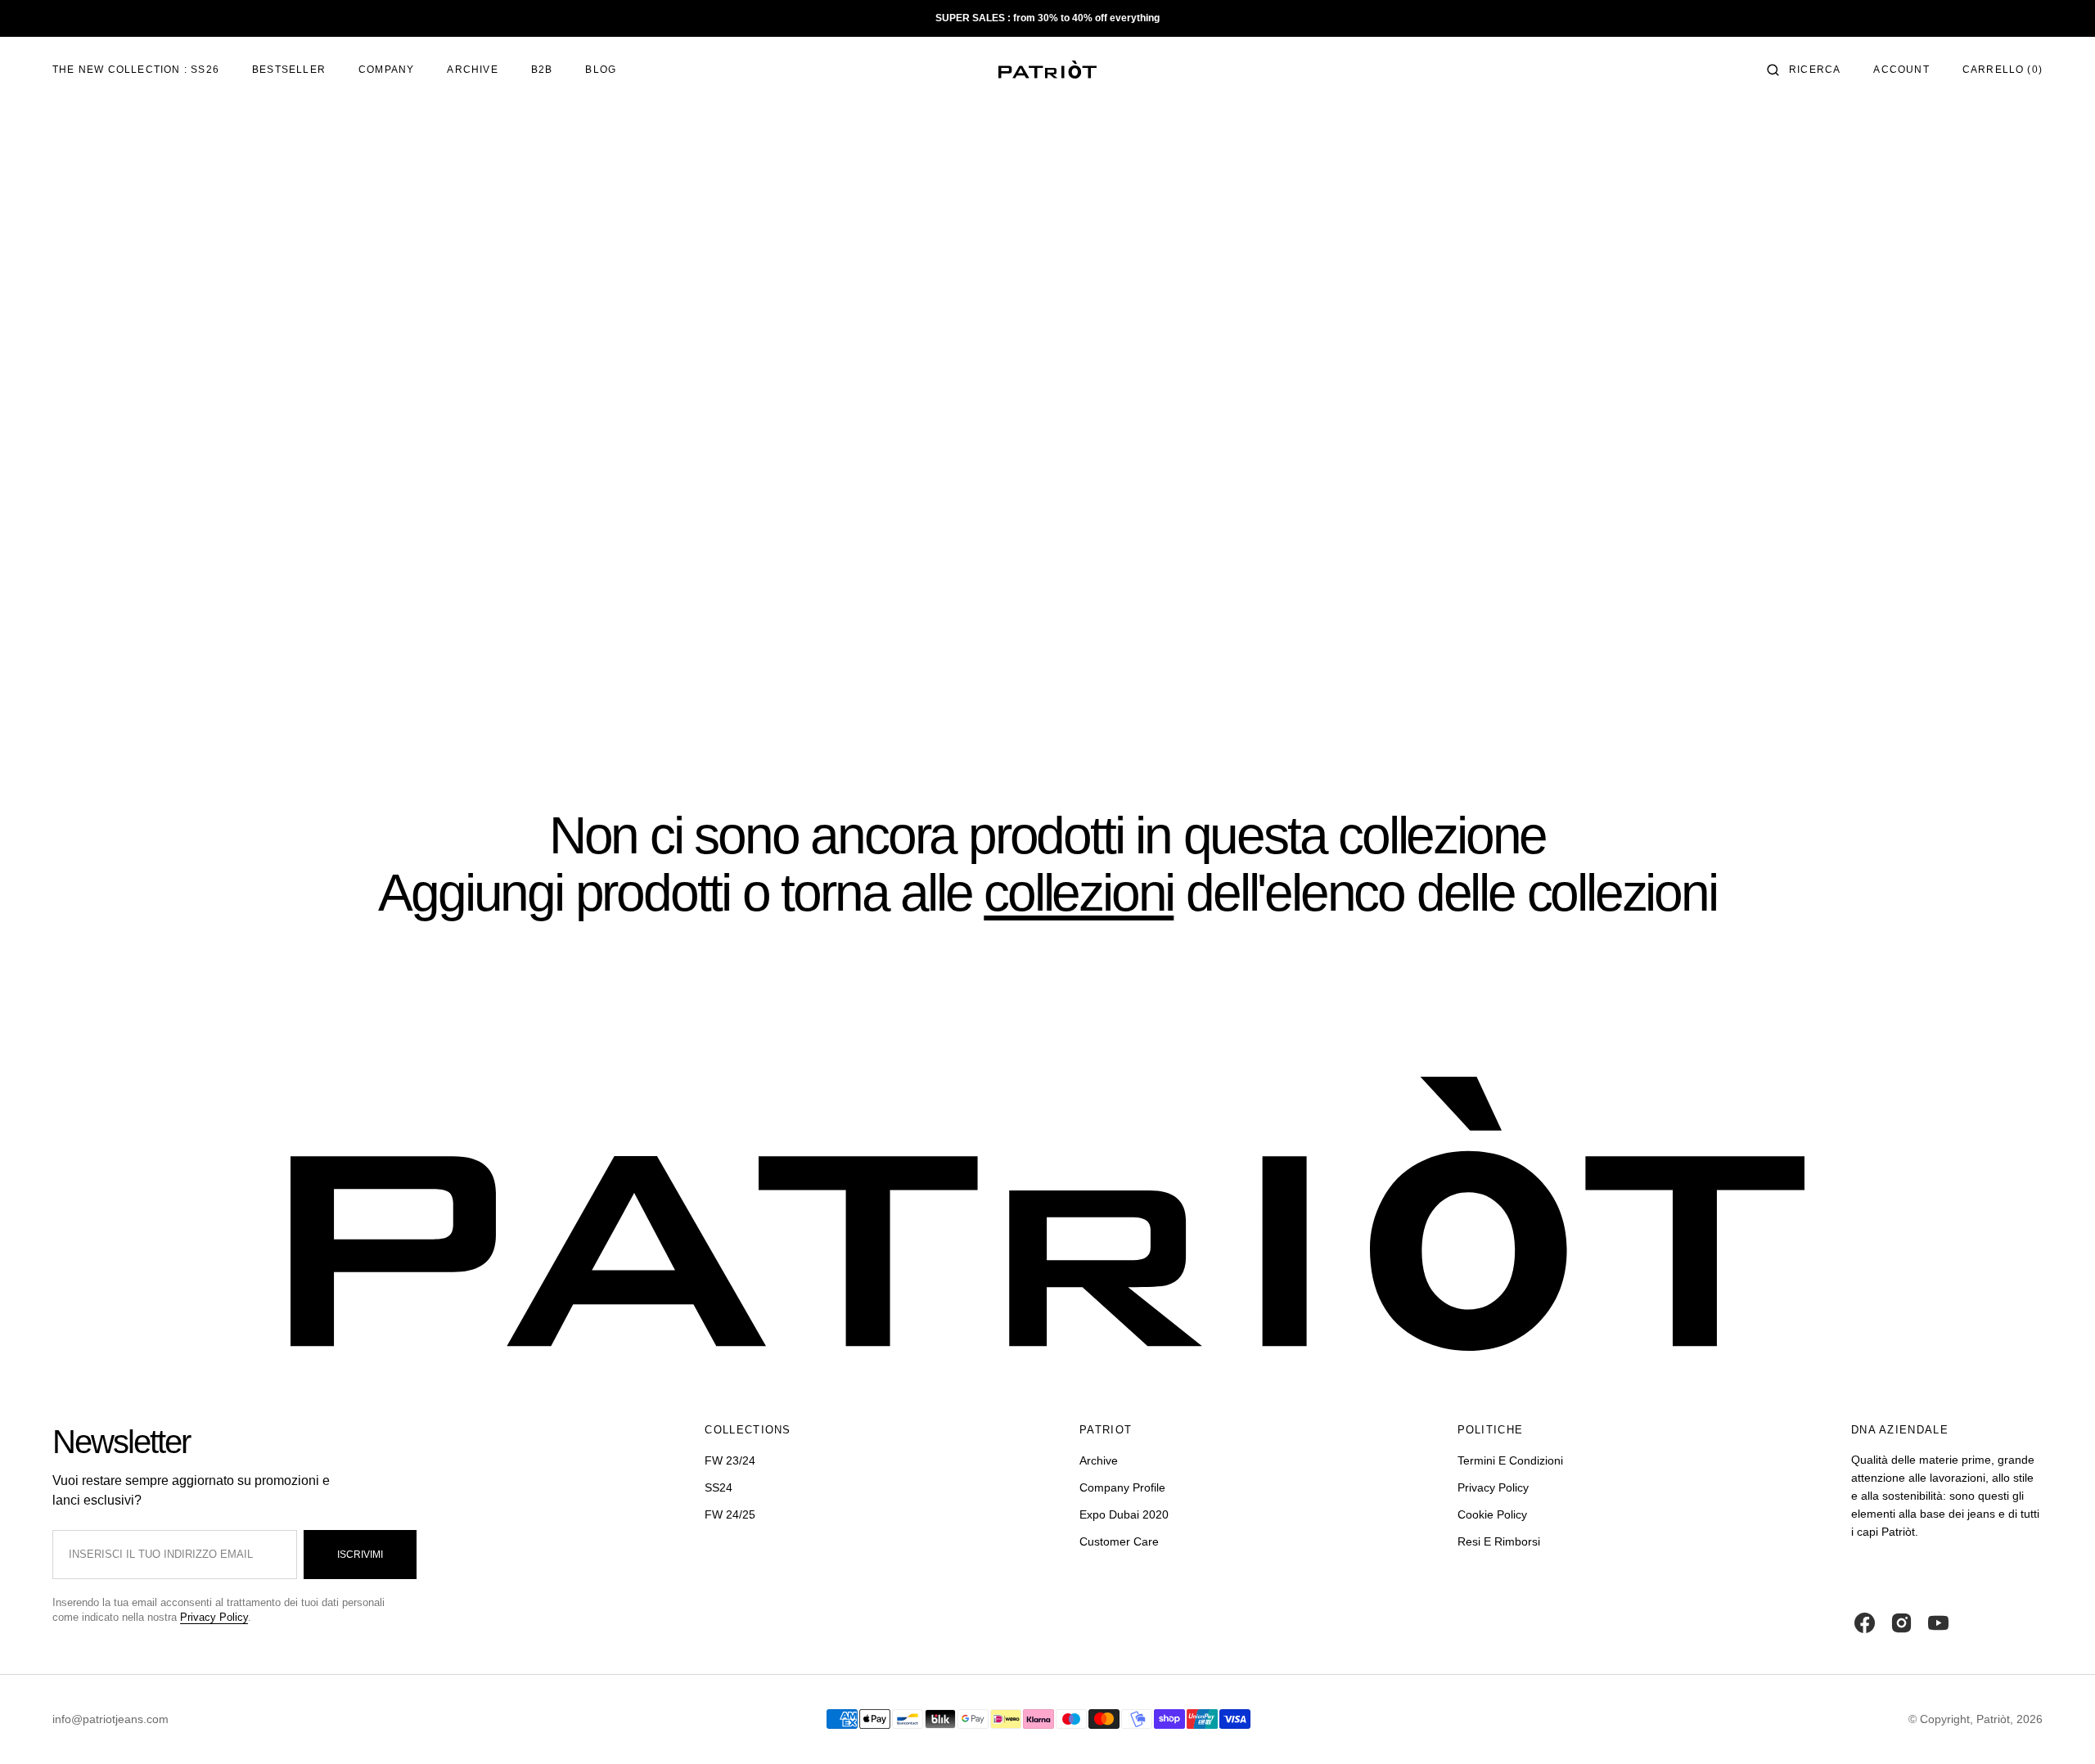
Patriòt (1993, 1719)
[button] (1804, 70)
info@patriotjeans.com (110, 1719)
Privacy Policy (214, 1617)
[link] (1047, 1216)
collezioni (1079, 893)
